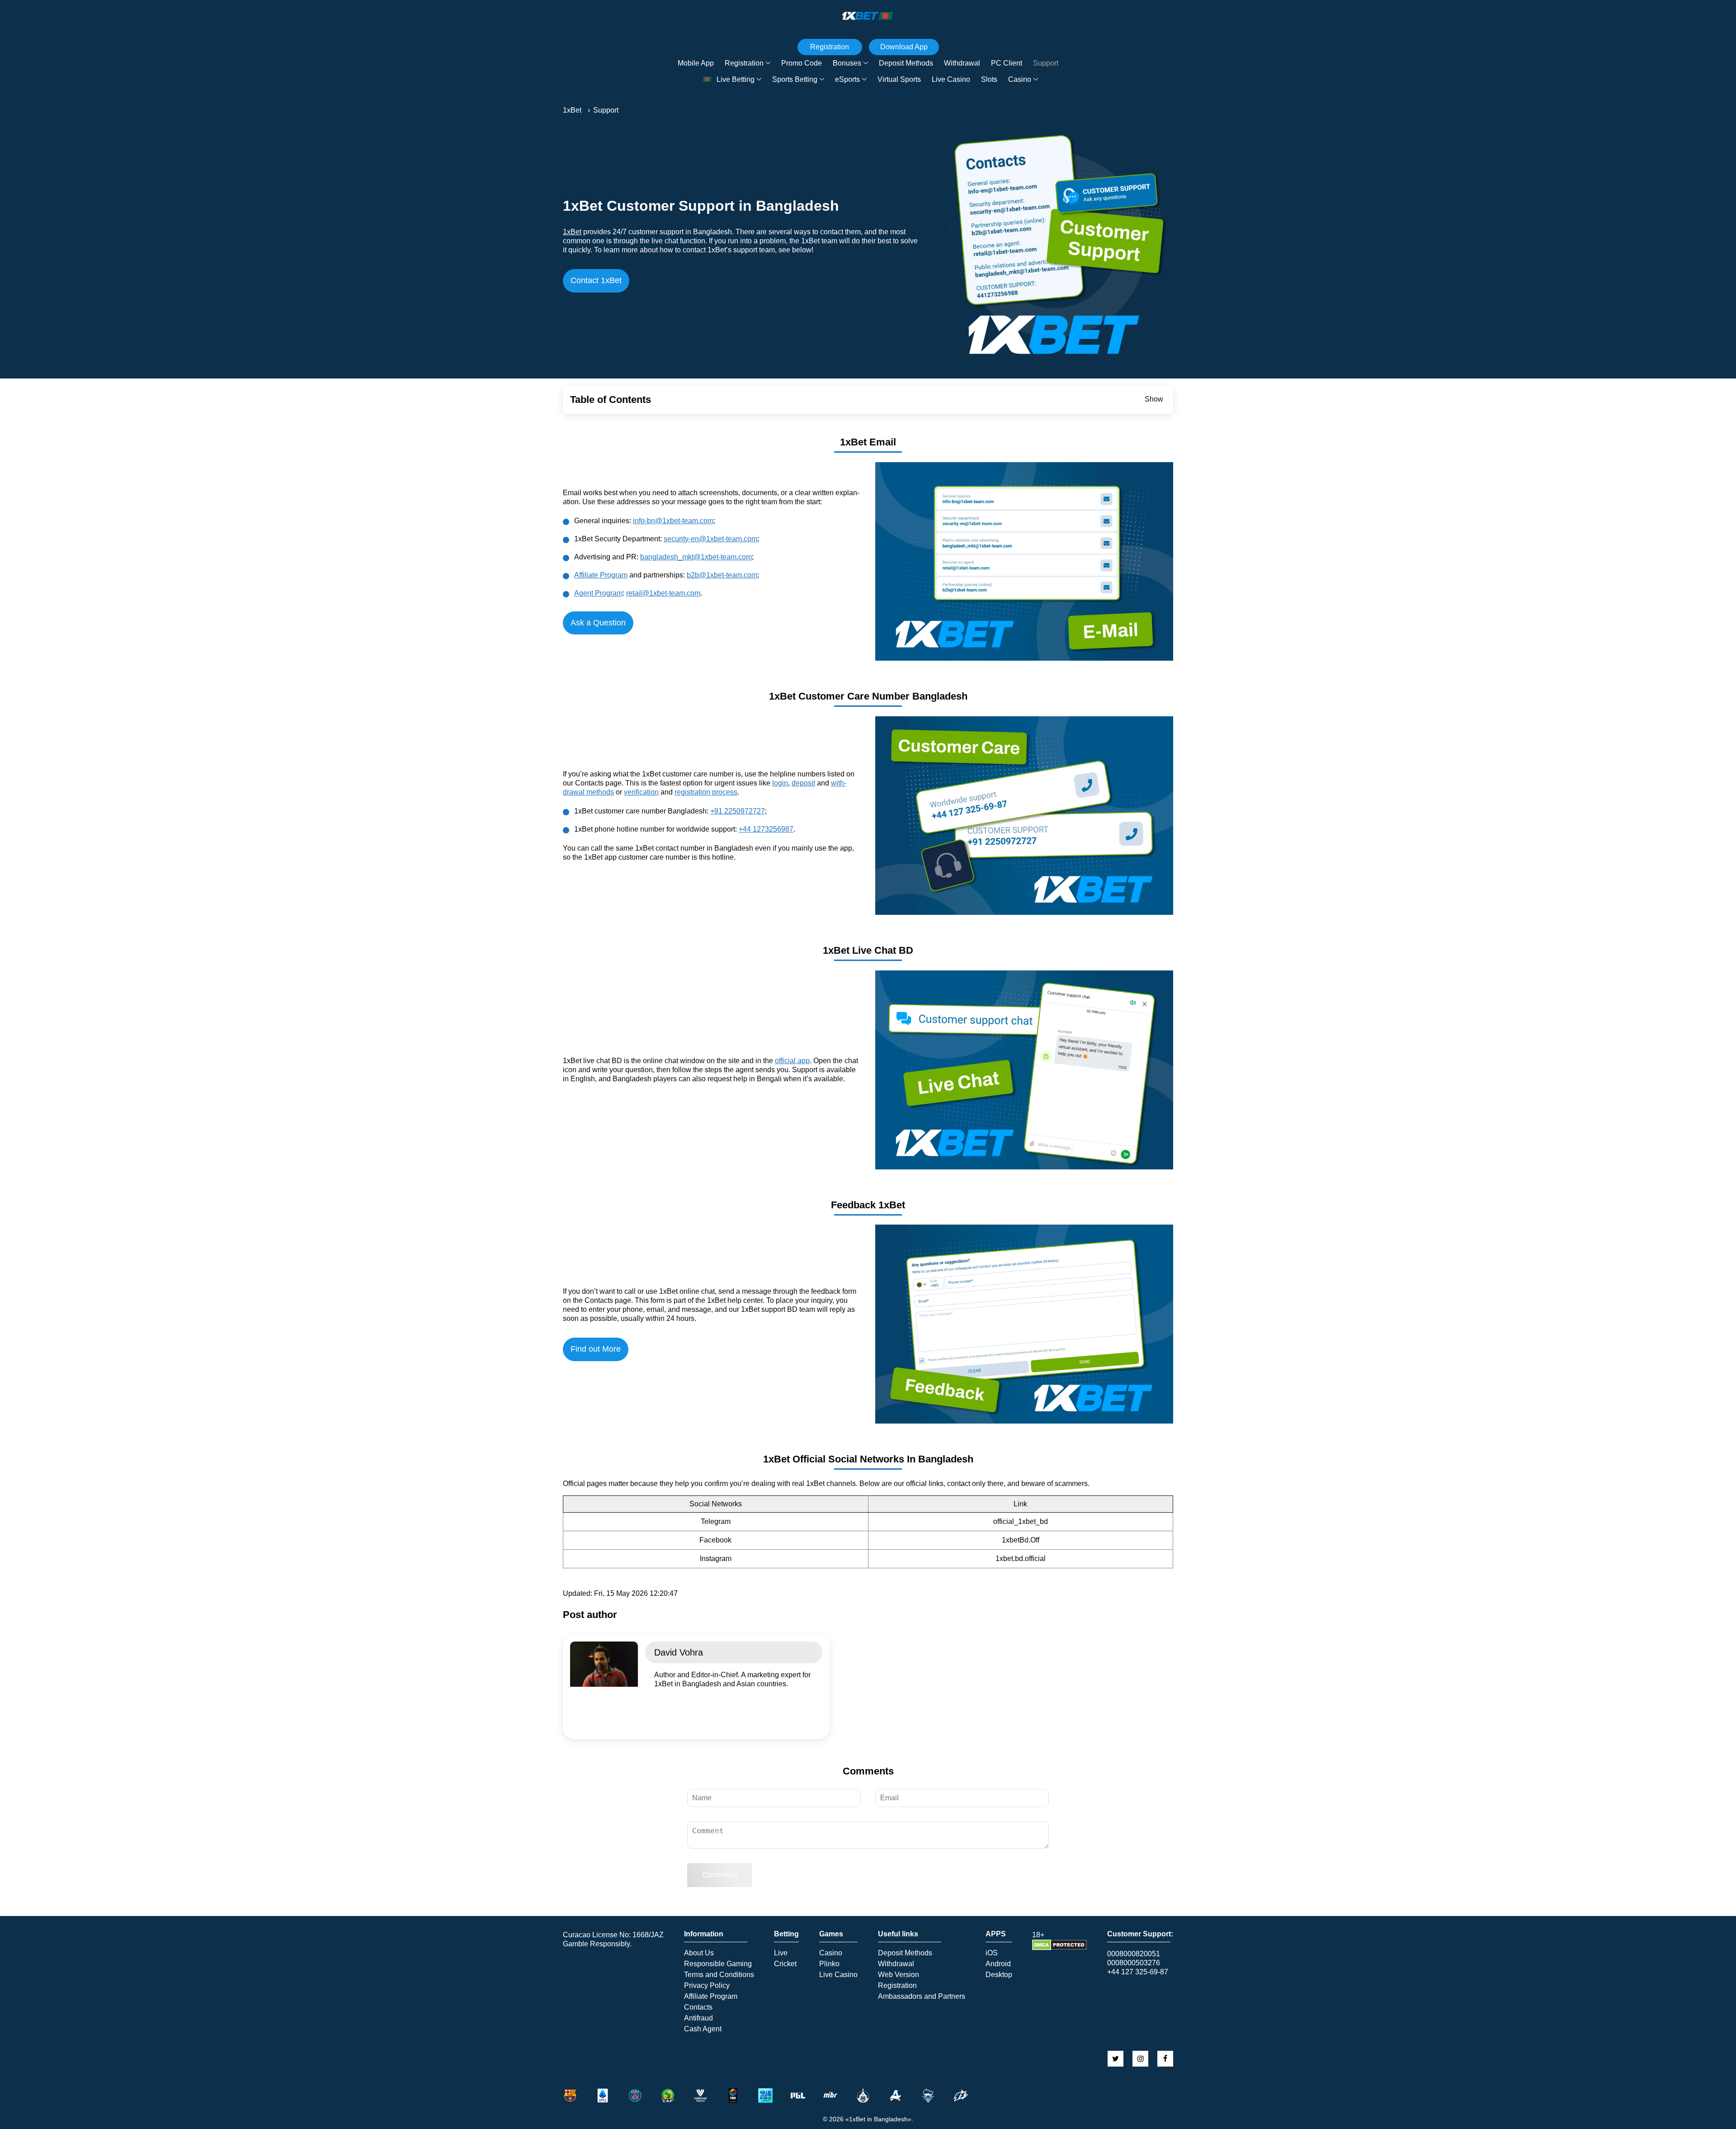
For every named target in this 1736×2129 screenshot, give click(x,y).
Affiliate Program (601, 575)
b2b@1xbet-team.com (722, 575)
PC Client (1007, 63)
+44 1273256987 (766, 829)
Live (781, 1953)
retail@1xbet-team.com (663, 593)
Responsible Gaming (718, 1964)
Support (1046, 63)
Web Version (899, 1975)
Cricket (785, 1964)
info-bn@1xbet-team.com (673, 521)
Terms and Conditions (719, 1975)
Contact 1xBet (596, 280)
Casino (1020, 79)
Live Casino (951, 79)
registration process (706, 792)
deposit (803, 783)
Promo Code (802, 63)
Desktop (999, 1975)
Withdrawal (962, 63)
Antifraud (698, 2018)
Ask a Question (598, 623)
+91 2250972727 (738, 811)
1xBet (572, 232)
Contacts (698, 2007)
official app (792, 1061)
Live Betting (736, 79)
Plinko (829, 1964)
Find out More (596, 1349)
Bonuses (847, 63)
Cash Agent (703, 2029)
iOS (992, 1953)
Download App (904, 47)
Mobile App (696, 63)
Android (998, 1964)
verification (641, 792)
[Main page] (868, 16)
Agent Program (598, 593)
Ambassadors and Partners (922, 1997)
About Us (699, 1953)
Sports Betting (795, 79)
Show (1154, 399)
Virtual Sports (899, 79)
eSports (847, 79)
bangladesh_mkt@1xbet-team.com (696, 557)
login (780, 783)
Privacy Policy (707, 1986)
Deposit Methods (906, 63)
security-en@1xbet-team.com (710, 539)
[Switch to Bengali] (708, 80)
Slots (989, 79)
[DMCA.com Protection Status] (1059, 1948)
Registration (744, 63)
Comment (720, 1875)
